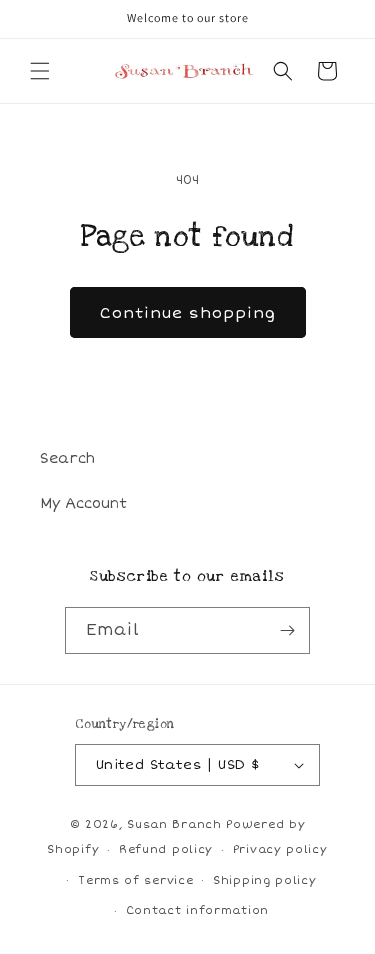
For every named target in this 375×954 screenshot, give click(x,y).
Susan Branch (174, 824)
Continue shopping (188, 313)
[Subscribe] (287, 630)
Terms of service (135, 880)
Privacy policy (280, 849)
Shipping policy (265, 880)
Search (67, 458)
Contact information (197, 910)
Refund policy (166, 849)
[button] (40, 71)
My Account (83, 503)
